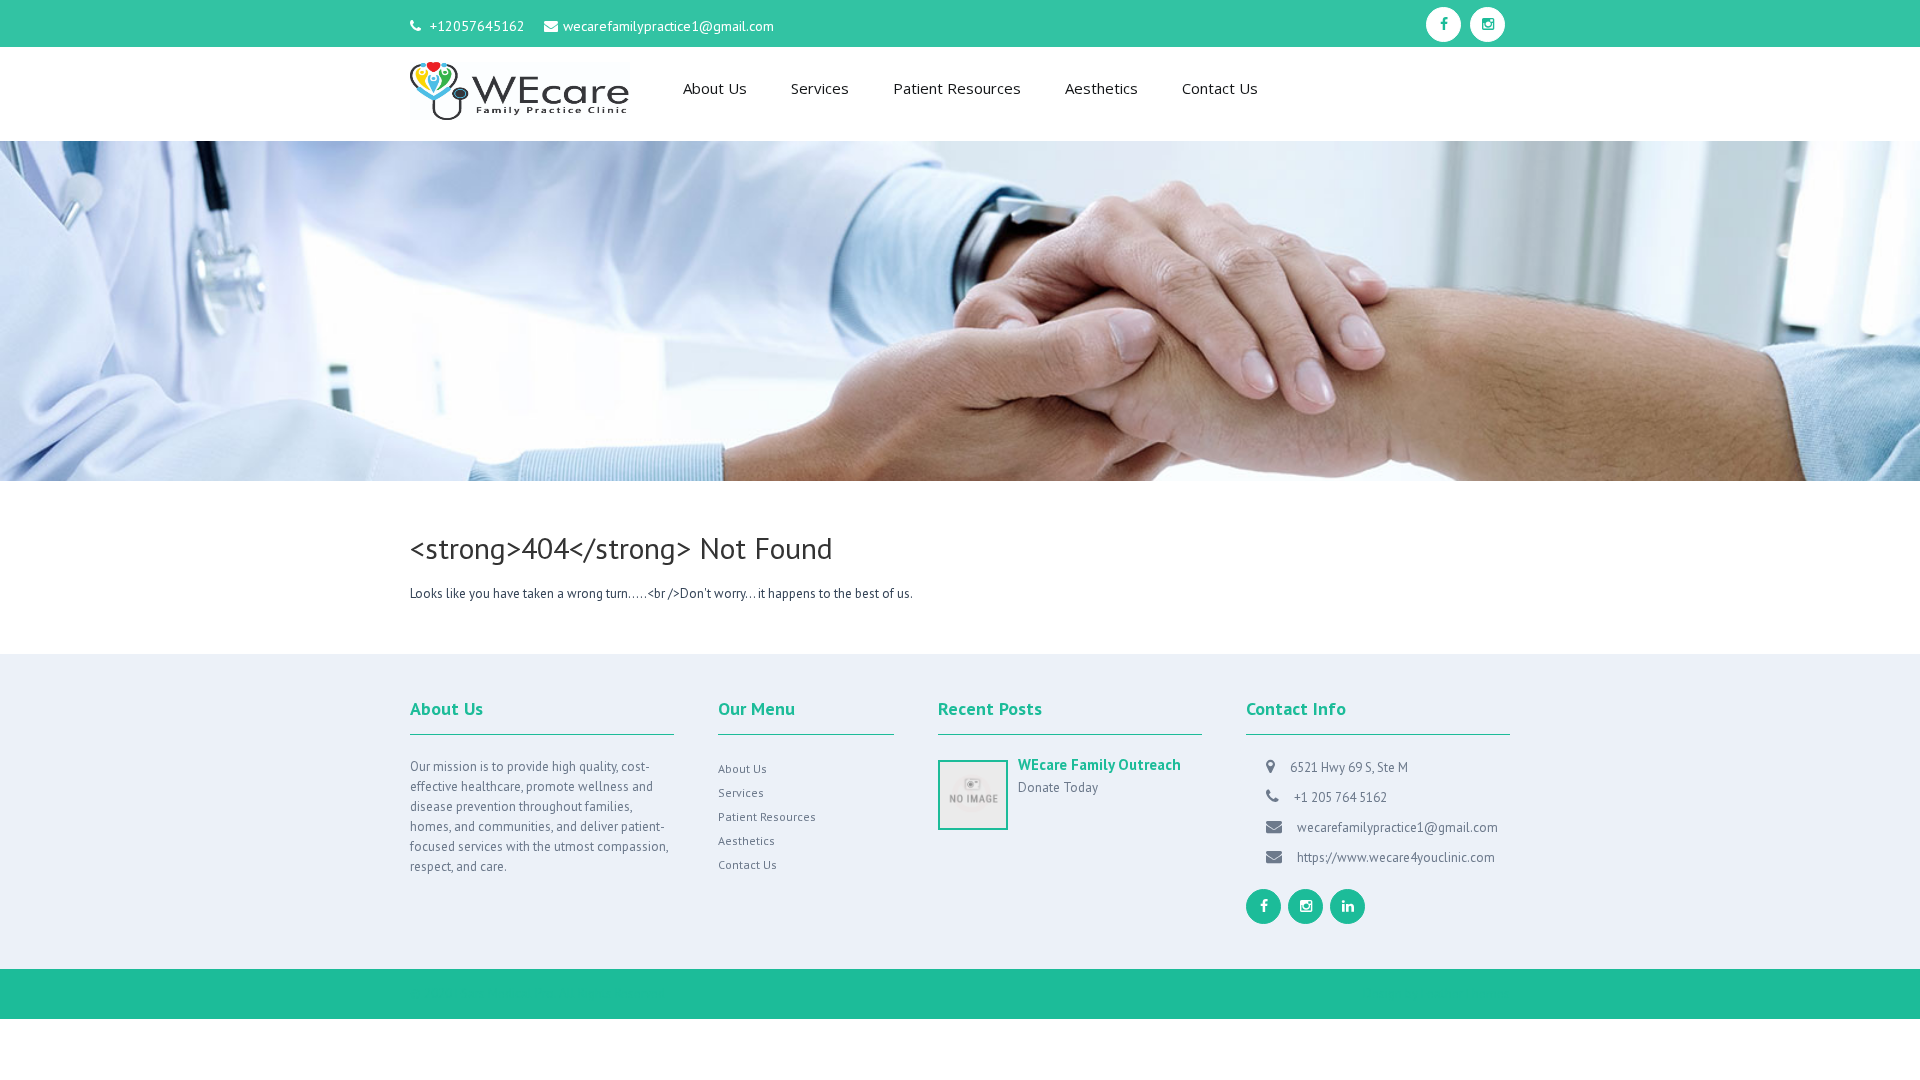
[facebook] (1443, 24)
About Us (715, 88)
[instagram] (1487, 24)
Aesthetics (1101, 88)
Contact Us (1220, 88)
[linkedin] (1347, 906)
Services (820, 88)
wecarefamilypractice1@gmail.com (668, 26)
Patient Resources (957, 88)
